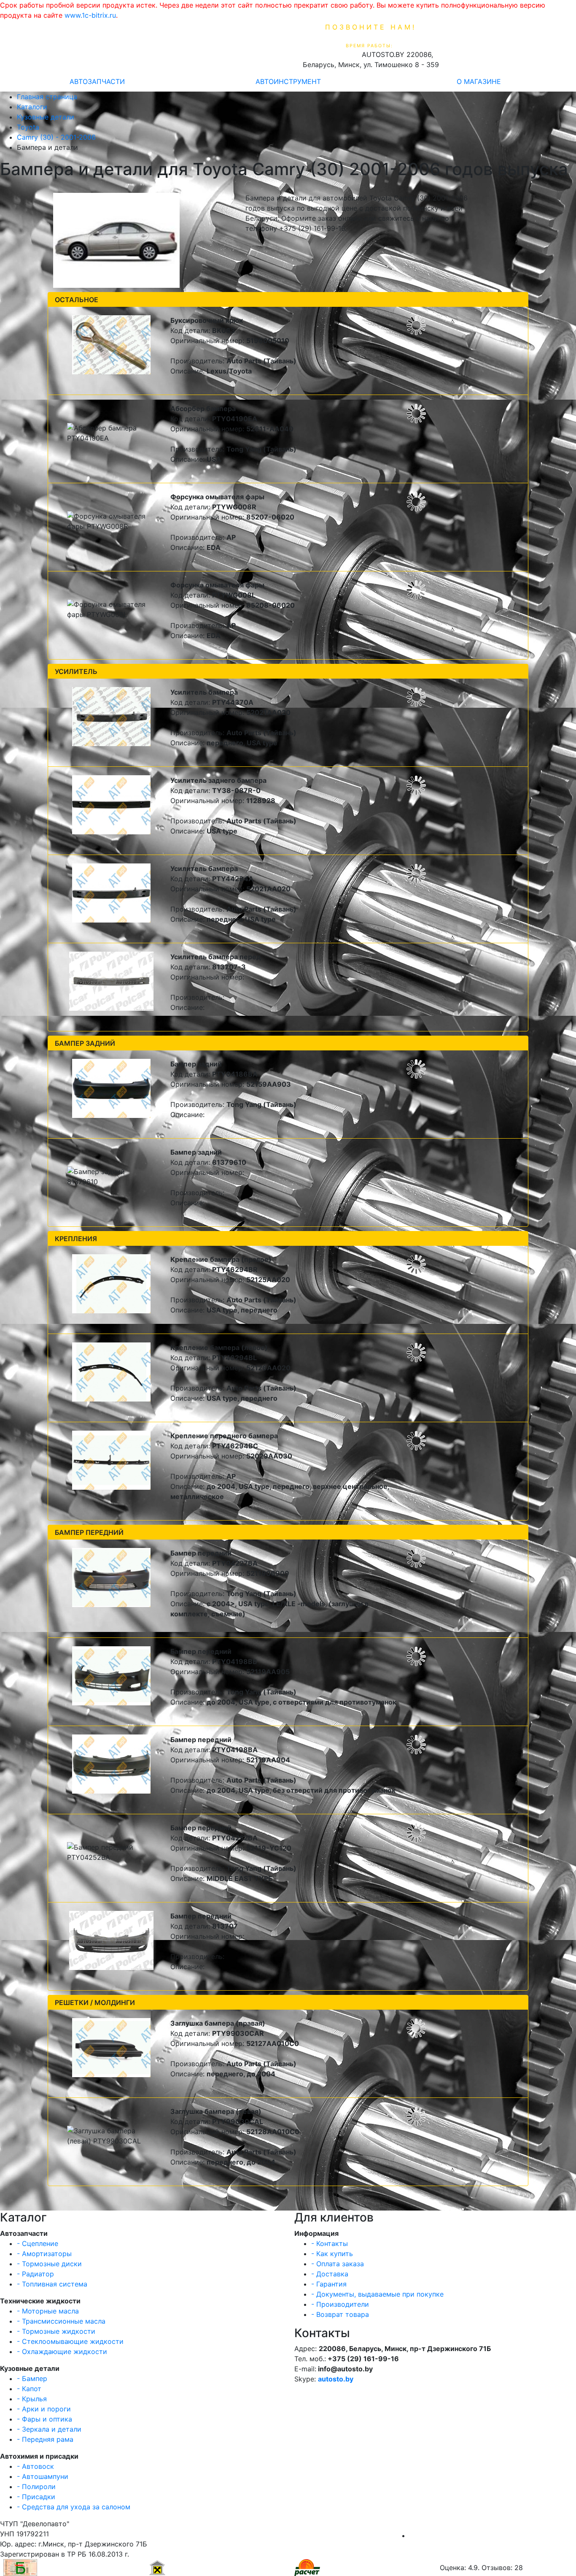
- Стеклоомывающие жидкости (70, 2341)
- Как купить (332, 2254)
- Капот (29, 2389)
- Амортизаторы (44, 2254)
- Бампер (32, 2378)
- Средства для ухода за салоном (74, 2507)
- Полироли (36, 2487)
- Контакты (330, 2243)
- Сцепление (38, 2243)
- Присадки (36, 2497)
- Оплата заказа (338, 2264)
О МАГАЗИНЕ (479, 81)
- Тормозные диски (49, 2264)
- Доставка (330, 2274)
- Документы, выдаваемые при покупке (377, 2294)
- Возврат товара (340, 2314)
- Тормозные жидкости (56, 2331)
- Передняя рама (45, 2439)
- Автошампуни (43, 2476)
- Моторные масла (48, 2311)
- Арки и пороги (44, 2409)
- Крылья (32, 2399)
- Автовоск (35, 2466)
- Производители (340, 2304)
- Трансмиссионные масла (61, 2321)
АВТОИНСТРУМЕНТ (288, 81)
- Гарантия (329, 2284)
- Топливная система (52, 2284)
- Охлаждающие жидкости (62, 2351)
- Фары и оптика (44, 2419)
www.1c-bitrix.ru (90, 15)
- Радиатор (35, 2274)
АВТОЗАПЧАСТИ (97, 81)
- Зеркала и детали (49, 2429)
